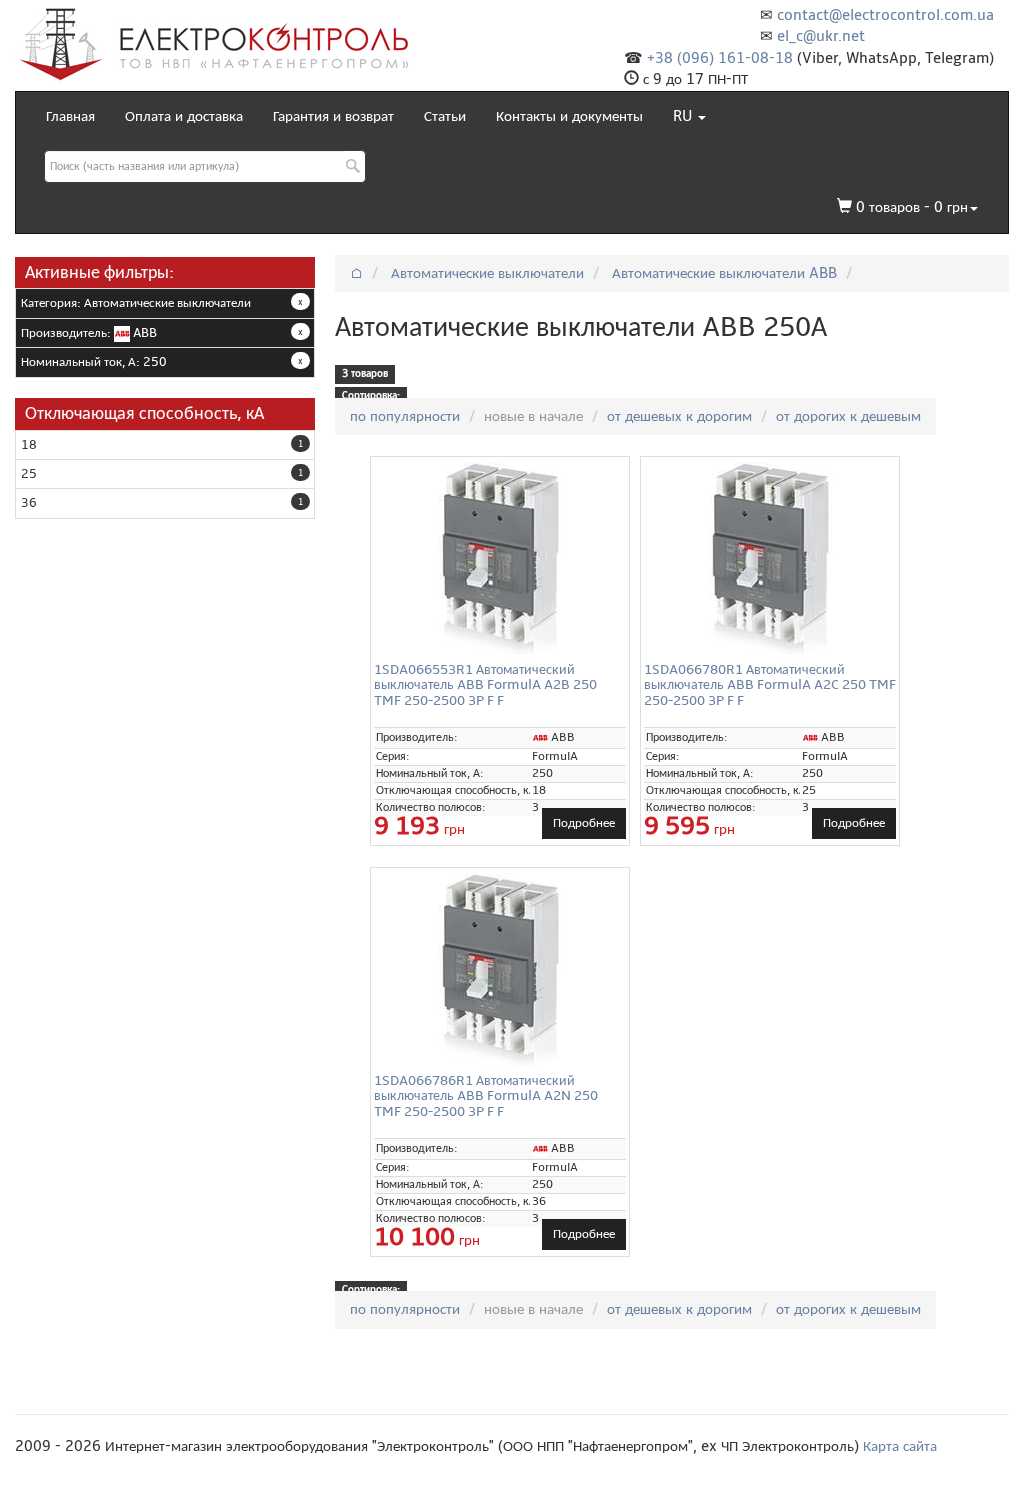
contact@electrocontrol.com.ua (885, 15)
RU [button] (684, 116)
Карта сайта (900, 1446)
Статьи (445, 116)
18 (29, 445)
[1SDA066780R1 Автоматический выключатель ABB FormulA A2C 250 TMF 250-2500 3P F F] (770, 562)
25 (29, 474)
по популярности (405, 416)
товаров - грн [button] (912, 207)
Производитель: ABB (89, 333)
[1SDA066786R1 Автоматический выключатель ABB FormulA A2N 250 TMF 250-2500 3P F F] (500, 973)
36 (29, 503)
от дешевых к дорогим (679, 416)
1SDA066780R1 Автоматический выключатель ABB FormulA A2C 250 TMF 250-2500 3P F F (770, 685)
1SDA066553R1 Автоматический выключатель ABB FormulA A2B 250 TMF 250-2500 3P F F (485, 685)
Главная (70, 116)
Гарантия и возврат (333, 116)
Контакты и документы (569, 116)
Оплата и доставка (184, 116)
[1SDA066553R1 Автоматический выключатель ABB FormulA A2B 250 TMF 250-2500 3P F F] (500, 562)
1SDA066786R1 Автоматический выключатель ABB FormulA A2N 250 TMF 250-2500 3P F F (486, 1096)
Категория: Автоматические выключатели (136, 303)
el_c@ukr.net (821, 36)
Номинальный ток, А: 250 (94, 362)
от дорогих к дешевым (848, 416)
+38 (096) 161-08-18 (720, 58)
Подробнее (584, 823)
